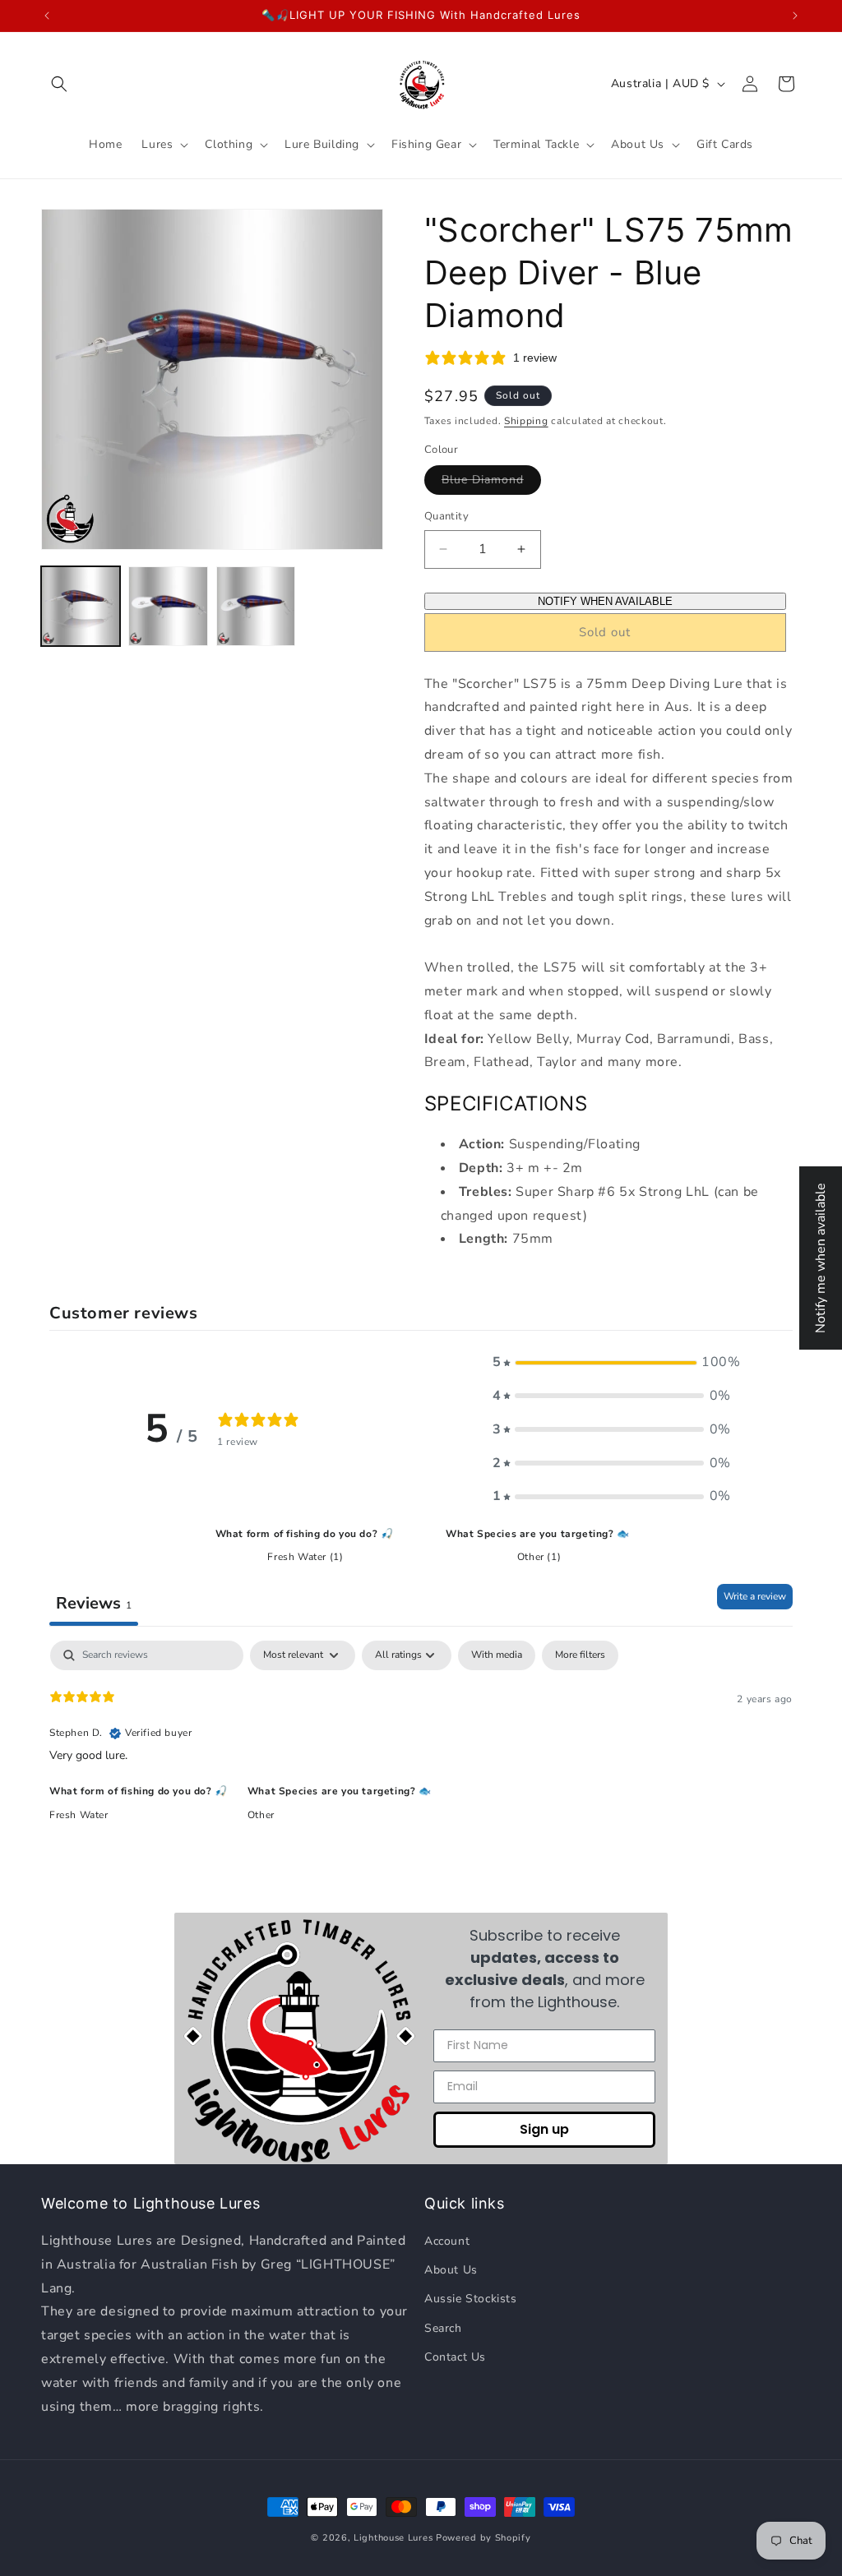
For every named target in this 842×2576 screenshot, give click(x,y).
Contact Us (455, 2357)
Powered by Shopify (483, 2538)
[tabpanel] (421, 1746)
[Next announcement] (795, 16)
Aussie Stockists (471, 2299)
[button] (59, 84)
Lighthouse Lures (393, 2538)
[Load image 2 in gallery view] (168, 606)
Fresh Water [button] (79, 1815)
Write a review (755, 1596)
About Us (451, 2270)
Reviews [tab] (94, 1603)
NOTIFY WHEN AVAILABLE (605, 601)
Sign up (544, 2129)
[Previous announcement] (47, 16)
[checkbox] (497, 1655)
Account (447, 2241)
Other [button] (261, 1815)
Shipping (526, 421)
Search (443, 2328)
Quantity (446, 516)
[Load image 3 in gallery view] (256, 606)
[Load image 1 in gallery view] (81, 606)
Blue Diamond (491, 483)
